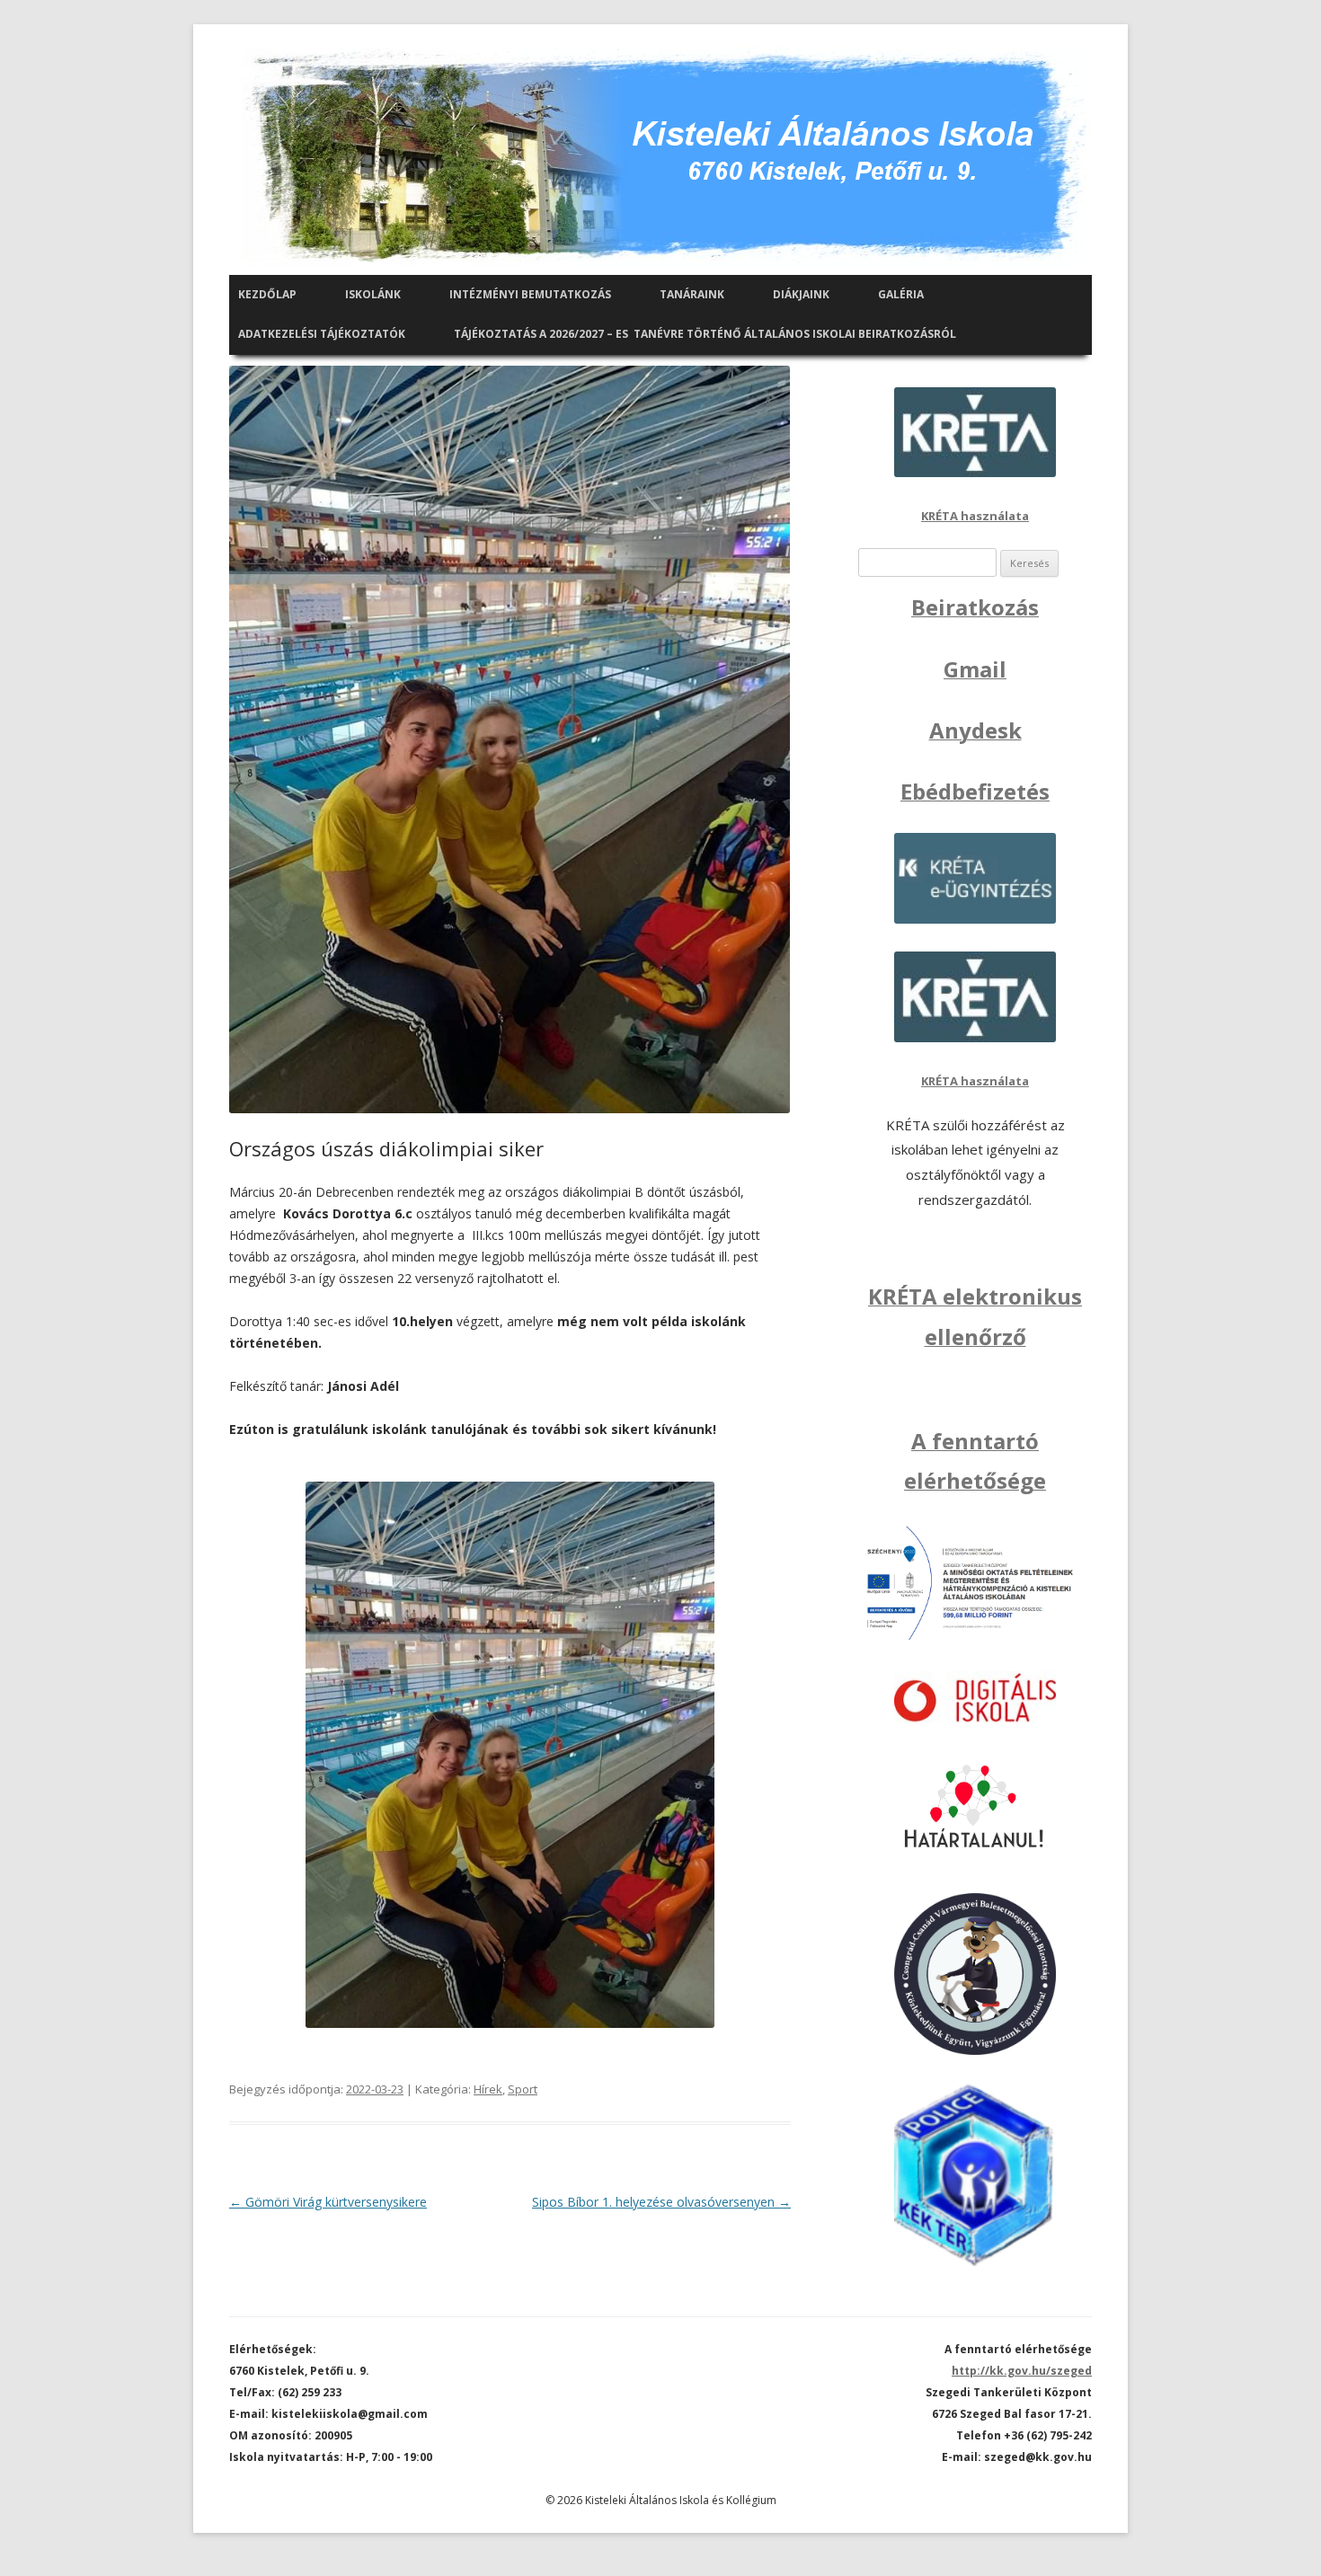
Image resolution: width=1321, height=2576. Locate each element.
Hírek (488, 2089)
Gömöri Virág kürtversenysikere (328, 2202)
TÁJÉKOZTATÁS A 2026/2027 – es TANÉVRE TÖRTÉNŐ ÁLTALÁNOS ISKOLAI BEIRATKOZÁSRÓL (705, 334)
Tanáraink (692, 294)
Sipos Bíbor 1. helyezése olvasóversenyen (661, 2202)
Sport (523, 2089)
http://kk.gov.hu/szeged (1022, 2371)
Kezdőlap (267, 294)
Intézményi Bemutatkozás (530, 294)
